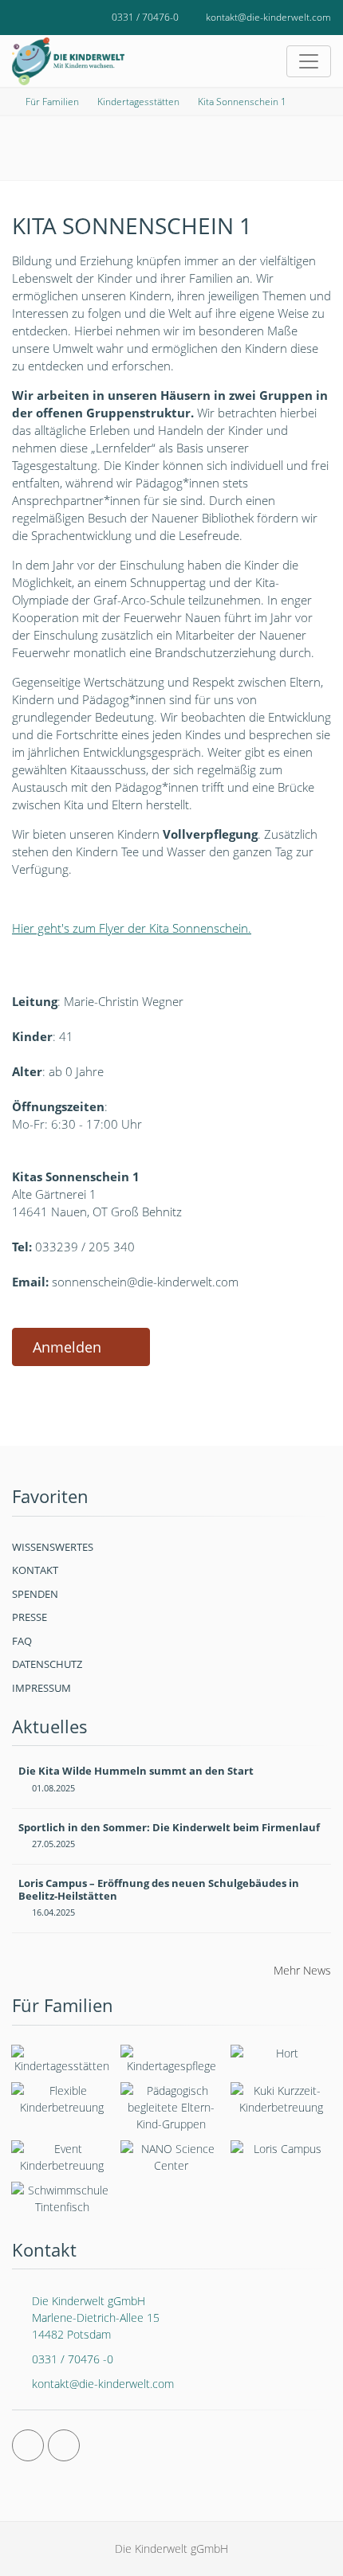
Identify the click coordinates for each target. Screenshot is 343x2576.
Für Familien (52, 102)
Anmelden (67, 1347)
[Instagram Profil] (64, 2445)
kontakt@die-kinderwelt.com (268, 17)
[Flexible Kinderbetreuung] (62, 2099)
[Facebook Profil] (28, 2445)
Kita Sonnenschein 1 (242, 102)
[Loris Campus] (281, 2152)
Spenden (35, 1594)
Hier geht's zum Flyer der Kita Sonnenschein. (132, 928)
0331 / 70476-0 (145, 17)
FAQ (22, 1641)
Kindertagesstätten (138, 102)
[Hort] (281, 2057)
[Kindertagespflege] (171, 2059)
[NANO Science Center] (171, 2157)
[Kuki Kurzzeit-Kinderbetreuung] (281, 2099)
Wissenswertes (53, 1547)
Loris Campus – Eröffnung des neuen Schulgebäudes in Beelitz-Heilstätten (159, 1889)
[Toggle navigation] (309, 61)
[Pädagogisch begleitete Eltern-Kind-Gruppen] (171, 2107)
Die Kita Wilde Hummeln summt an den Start (136, 1771)
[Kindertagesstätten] (62, 2059)
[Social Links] (31, 18)
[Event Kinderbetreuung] (62, 2157)
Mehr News (302, 1970)
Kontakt (35, 1570)
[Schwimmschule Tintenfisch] (62, 2198)
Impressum (41, 1688)
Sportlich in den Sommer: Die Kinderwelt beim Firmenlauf (169, 1827)
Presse (30, 1617)
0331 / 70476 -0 (73, 2359)
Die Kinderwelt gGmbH (96, 2318)
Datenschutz (47, 1664)
